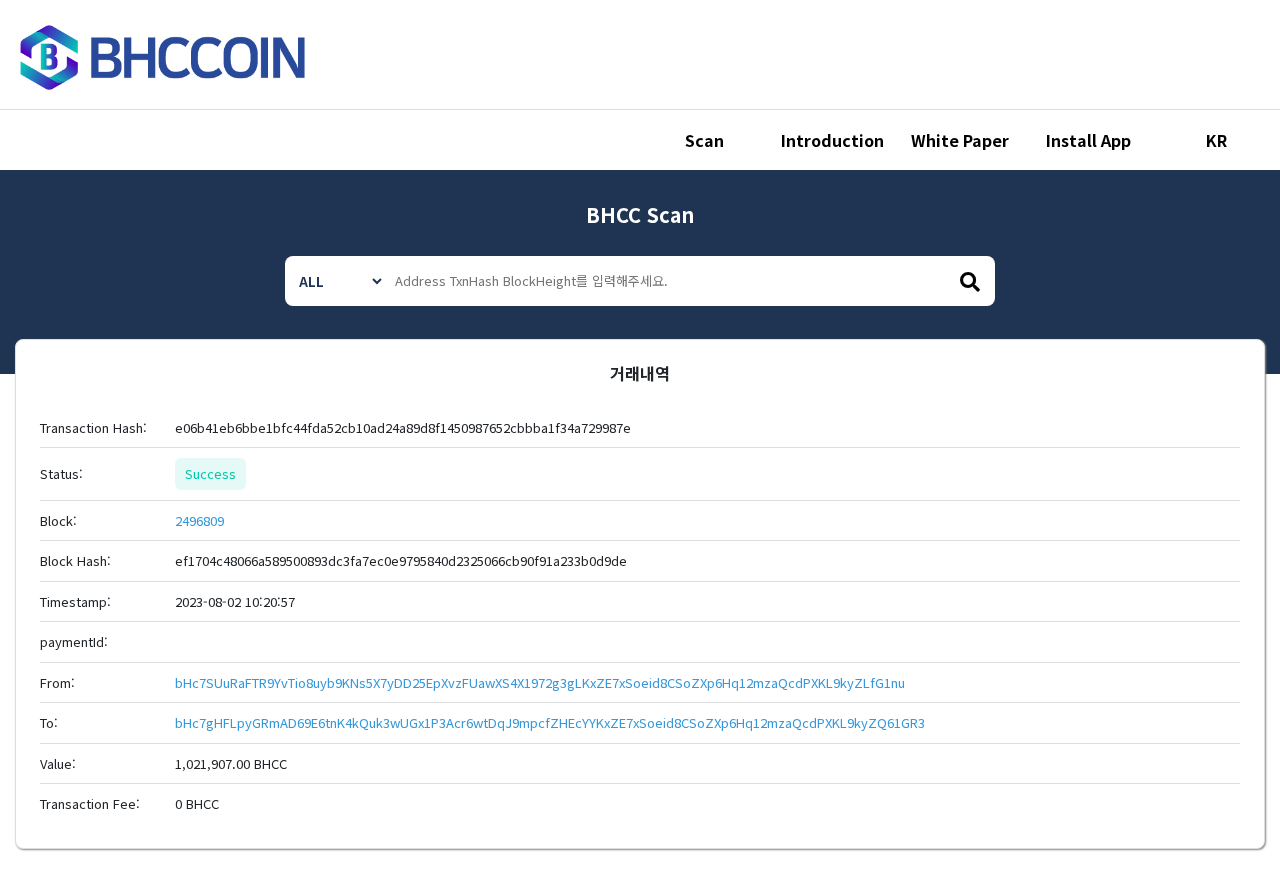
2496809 (199, 520)
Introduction (832, 140)
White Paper (960, 140)
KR (1216, 140)
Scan (704, 140)
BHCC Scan (640, 214)
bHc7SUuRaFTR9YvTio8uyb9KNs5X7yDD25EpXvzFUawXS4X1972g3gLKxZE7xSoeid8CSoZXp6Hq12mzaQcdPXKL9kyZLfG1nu (540, 682)
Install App (1088, 140)
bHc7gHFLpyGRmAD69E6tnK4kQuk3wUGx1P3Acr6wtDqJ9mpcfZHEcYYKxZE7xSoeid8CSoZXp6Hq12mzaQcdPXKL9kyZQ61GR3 (550, 722)
